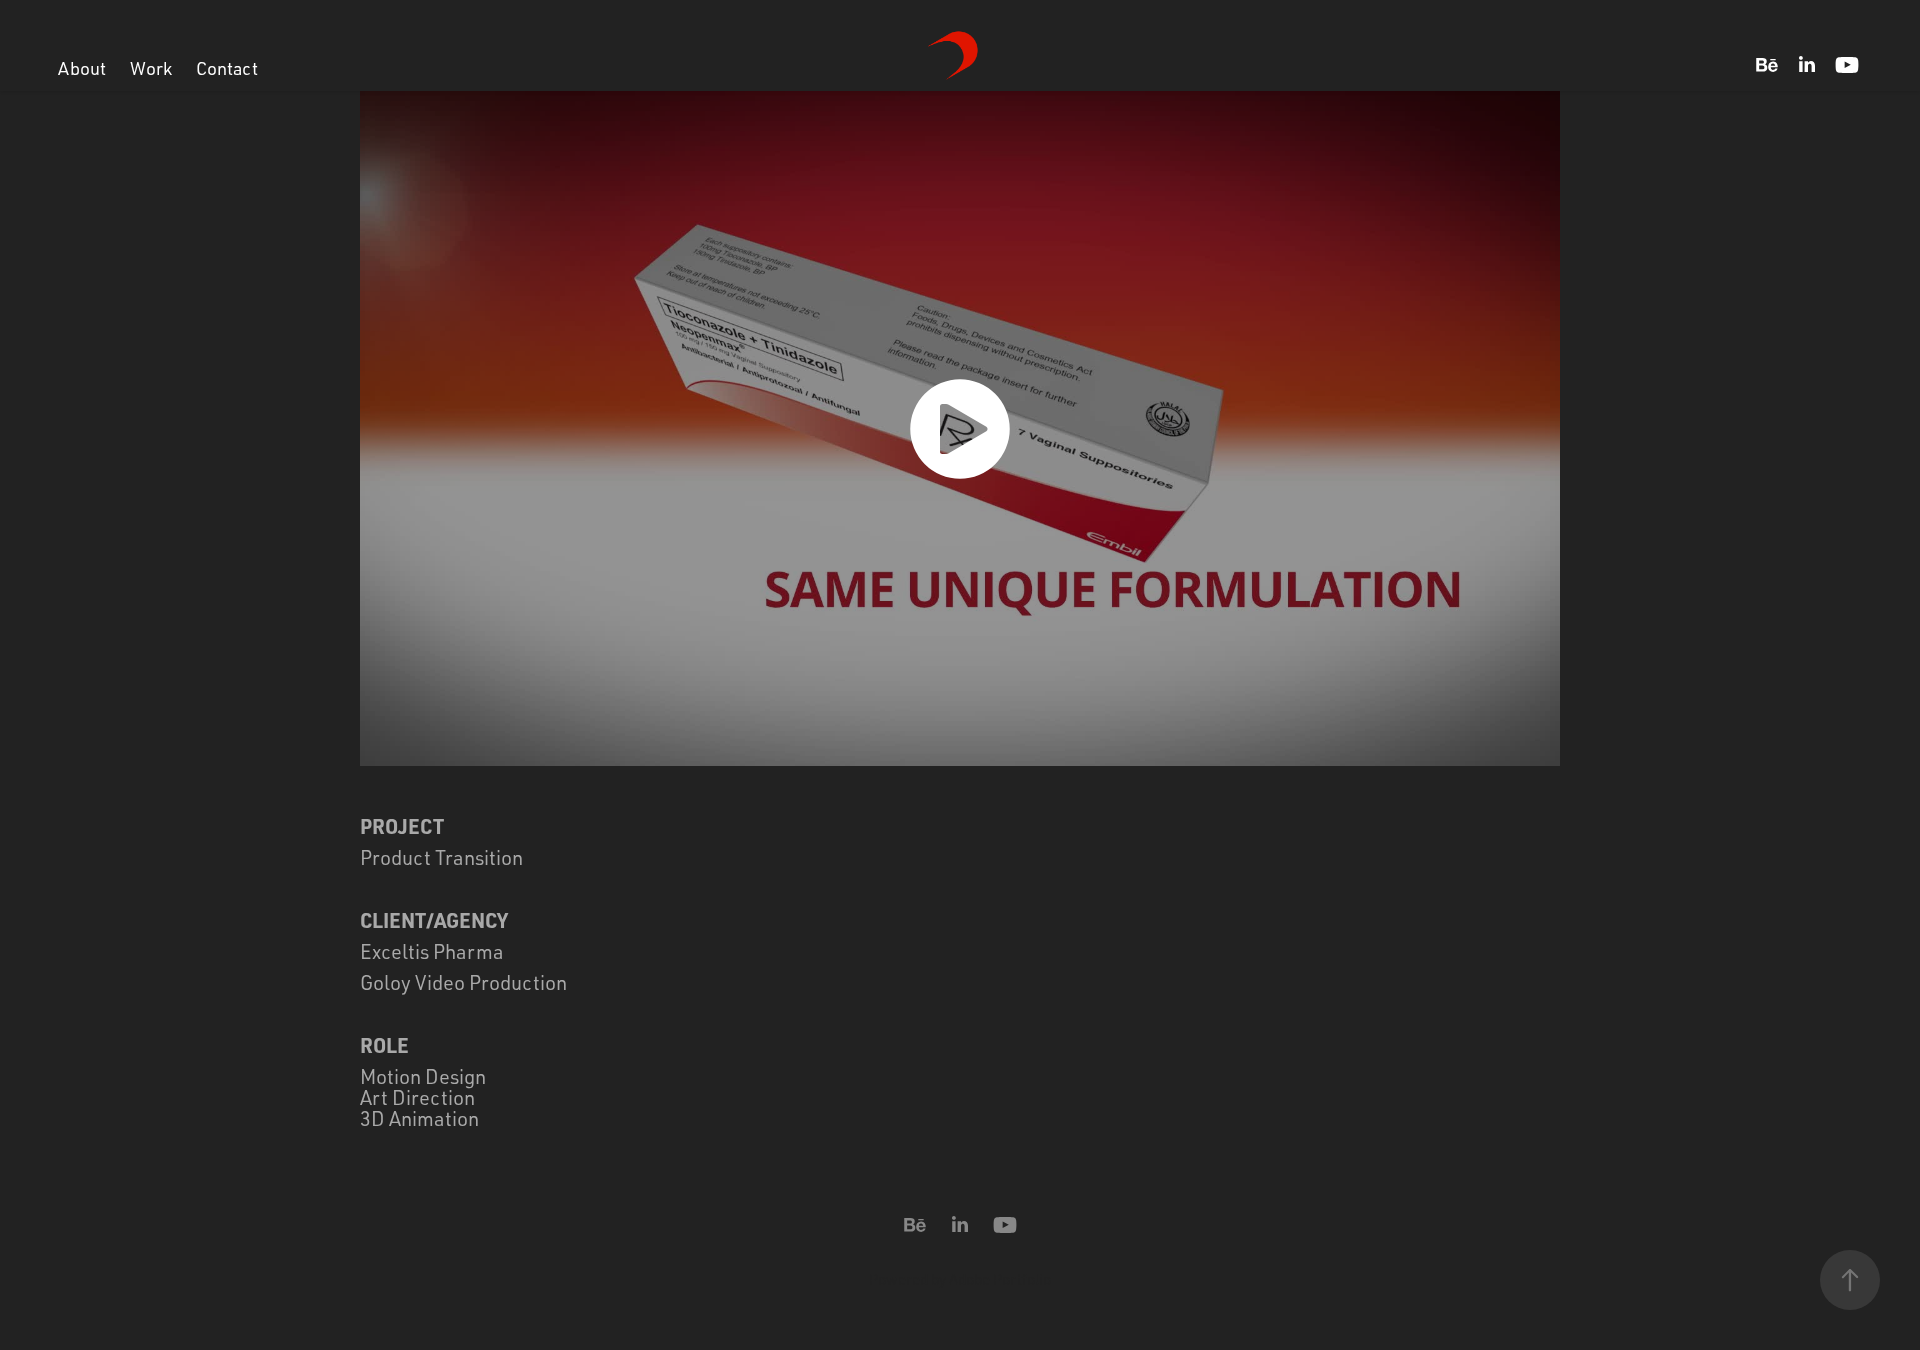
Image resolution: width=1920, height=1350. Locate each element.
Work (151, 68)
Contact (227, 68)
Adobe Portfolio (1000, 1279)
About (82, 68)
